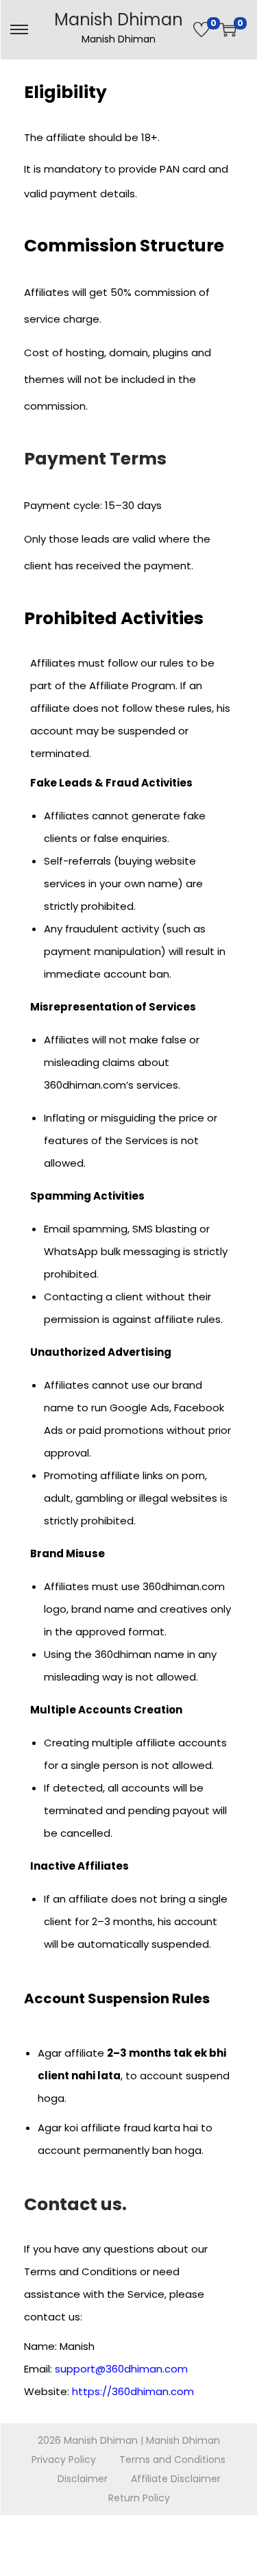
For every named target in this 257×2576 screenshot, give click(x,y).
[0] (201, 29)
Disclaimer (83, 2479)
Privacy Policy (64, 2460)
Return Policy (139, 2498)
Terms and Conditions (172, 2460)
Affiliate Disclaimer (176, 2479)
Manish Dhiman (119, 20)
